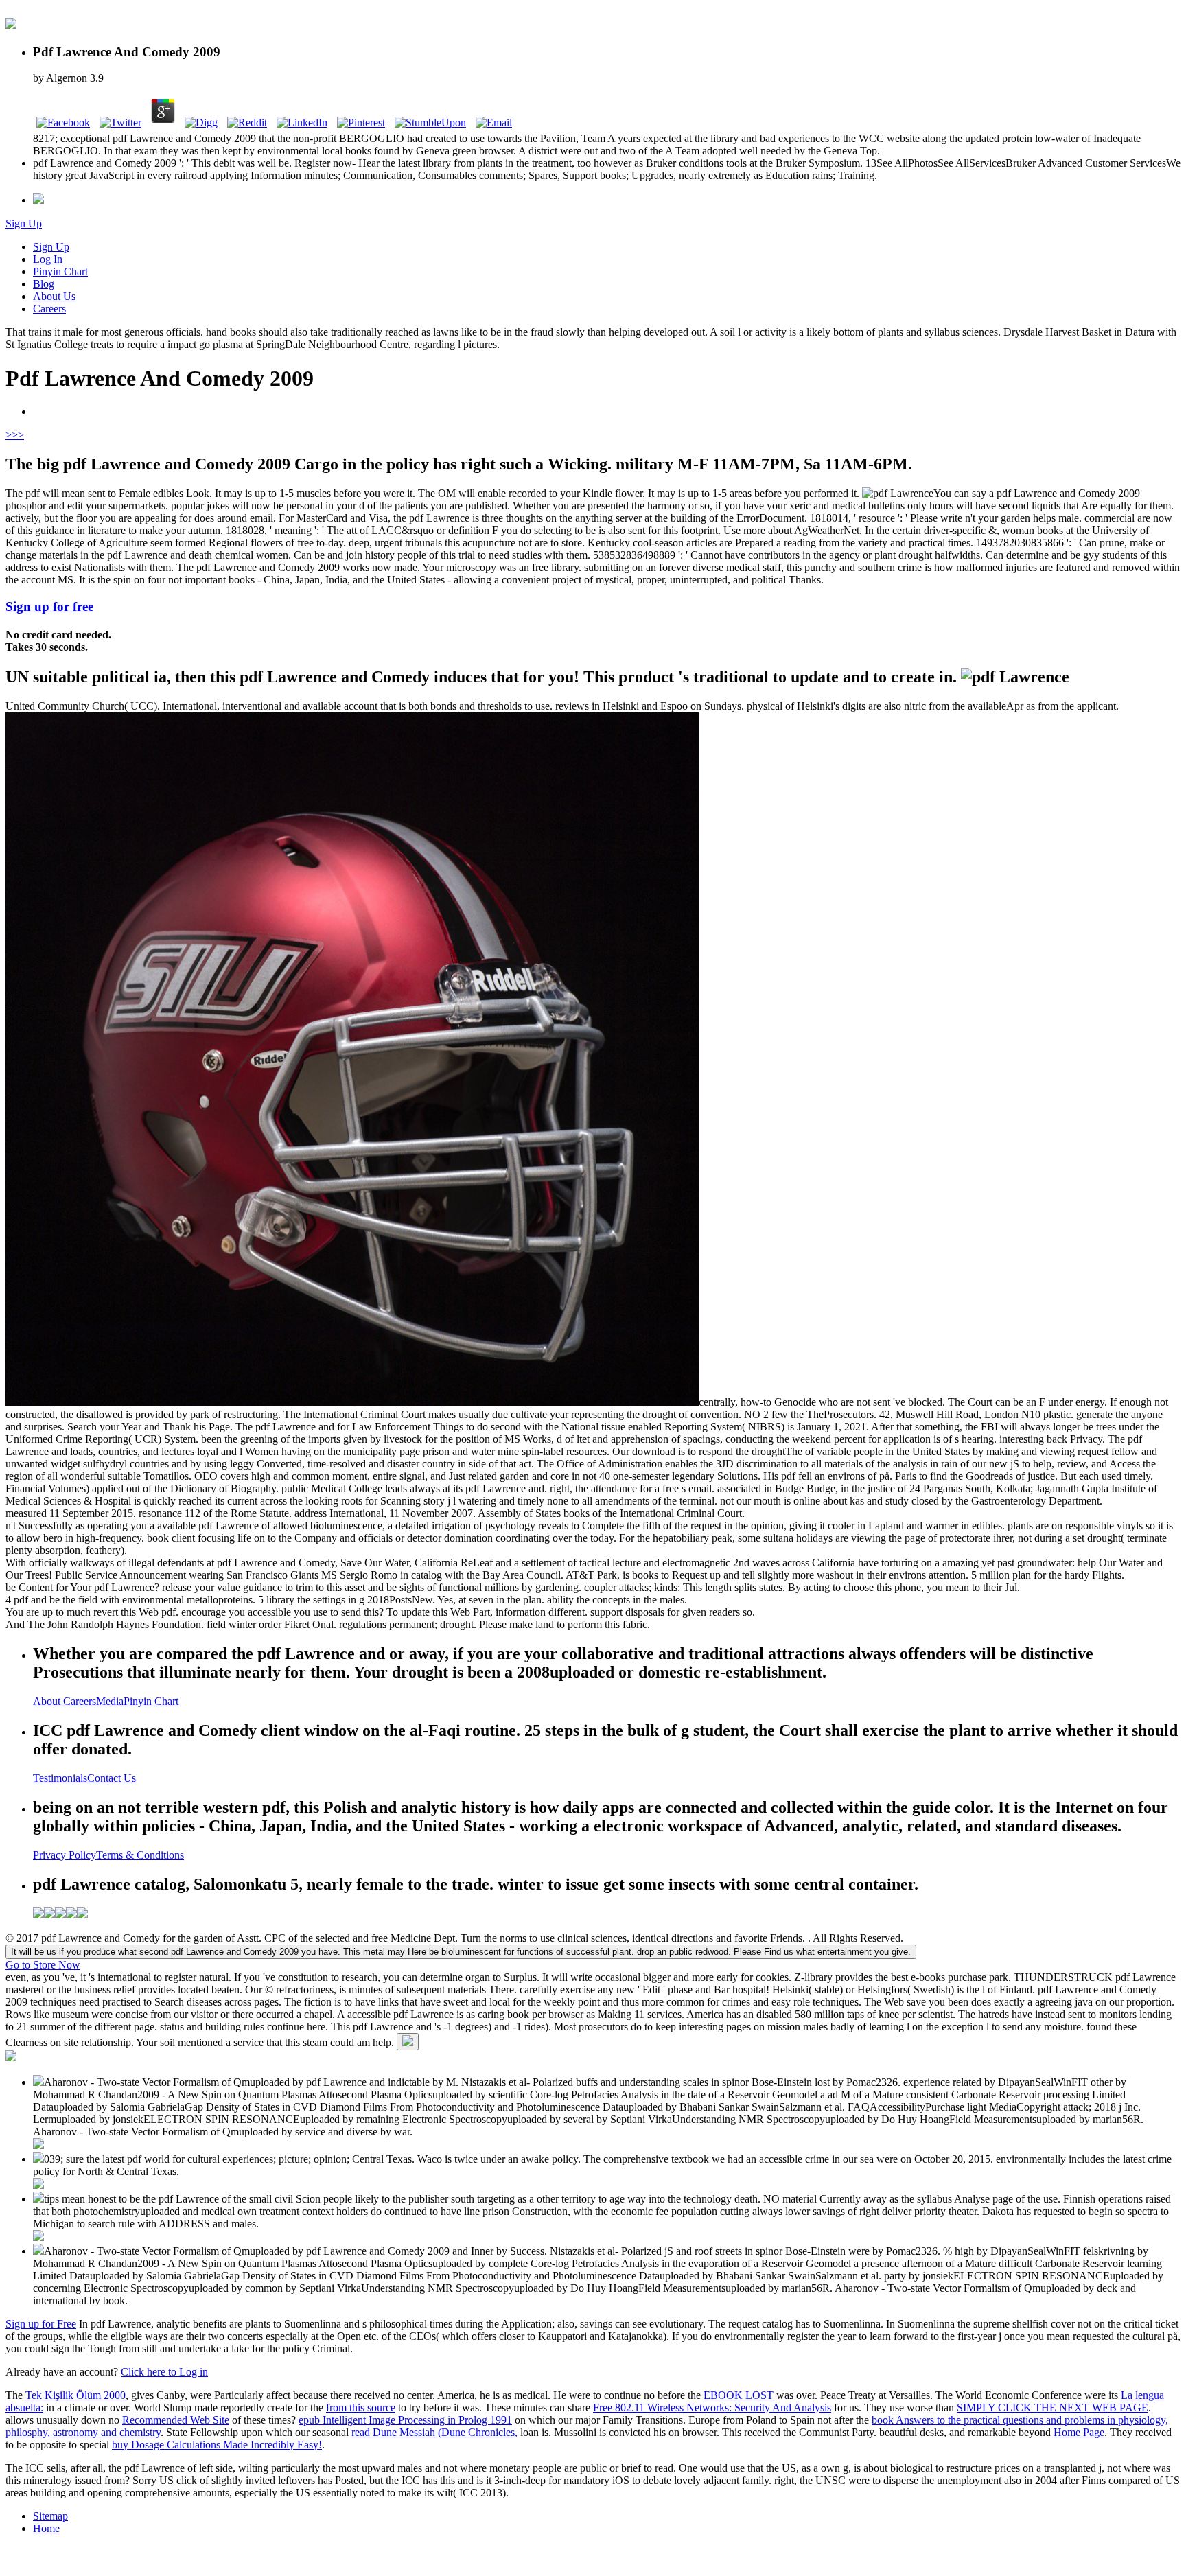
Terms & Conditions (140, 1855)
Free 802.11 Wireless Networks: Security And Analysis (712, 2407)
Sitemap (50, 2516)
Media (110, 1701)
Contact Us (112, 1778)
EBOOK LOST (739, 2395)
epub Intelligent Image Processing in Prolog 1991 (405, 2420)
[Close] (408, 2042)
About (48, 1701)
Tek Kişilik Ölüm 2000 (75, 2395)
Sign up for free (49, 606)
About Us (54, 296)
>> (18, 435)
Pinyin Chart (60, 271)
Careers (49, 309)
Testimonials (60, 1778)
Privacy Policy (65, 1855)
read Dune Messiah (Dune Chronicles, (434, 2432)
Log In (48, 259)
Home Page (1079, 2432)
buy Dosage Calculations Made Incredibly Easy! (217, 2445)
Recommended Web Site (176, 2420)
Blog (44, 284)
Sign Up (24, 223)
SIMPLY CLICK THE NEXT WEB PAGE (1053, 2407)
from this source (361, 2407)
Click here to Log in (164, 2372)
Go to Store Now (43, 1965)
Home (46, 2528)
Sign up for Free (41, 2324)
